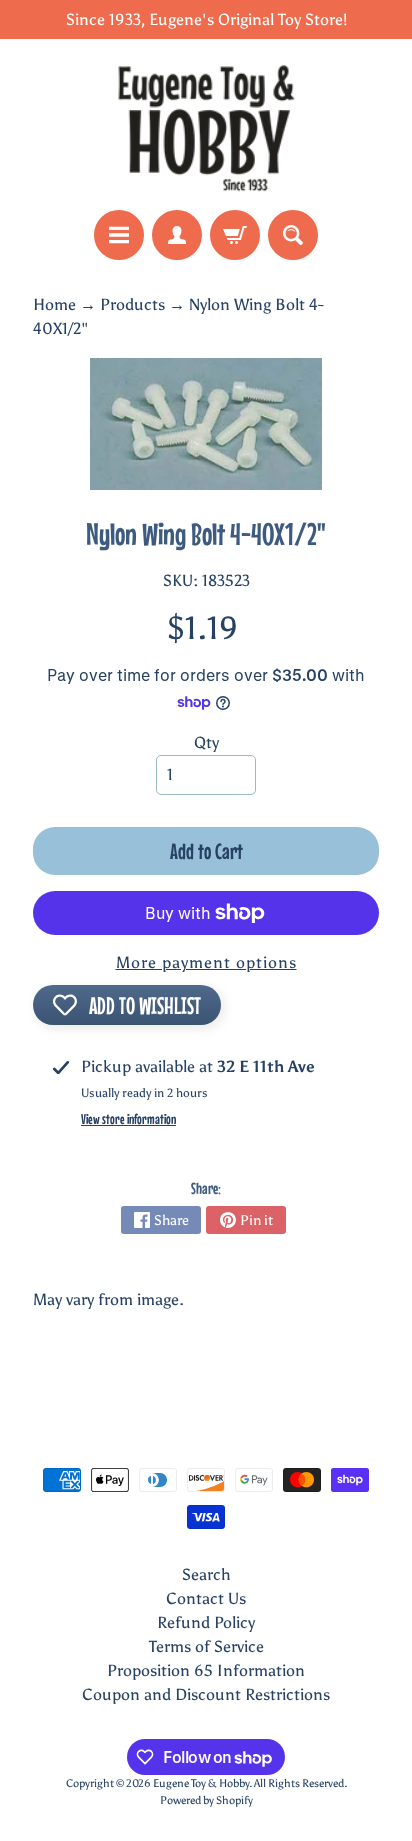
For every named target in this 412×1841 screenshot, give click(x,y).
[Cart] (235, 235)
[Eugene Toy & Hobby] (206, 124)
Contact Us (206, 1598)
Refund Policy (206, 1622)
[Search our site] (293, 235)
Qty (206, 742)
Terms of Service (206, 1646)
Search (206, 1574)
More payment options (206, 962)
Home (54, 304)
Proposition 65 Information (206, 1670)
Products (132, 304)
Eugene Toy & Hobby (201, 1783)
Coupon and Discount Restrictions (206, 1694)
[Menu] (119, 235)
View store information (128, 1119)
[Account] (177, 235)
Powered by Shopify (206, 1800)
